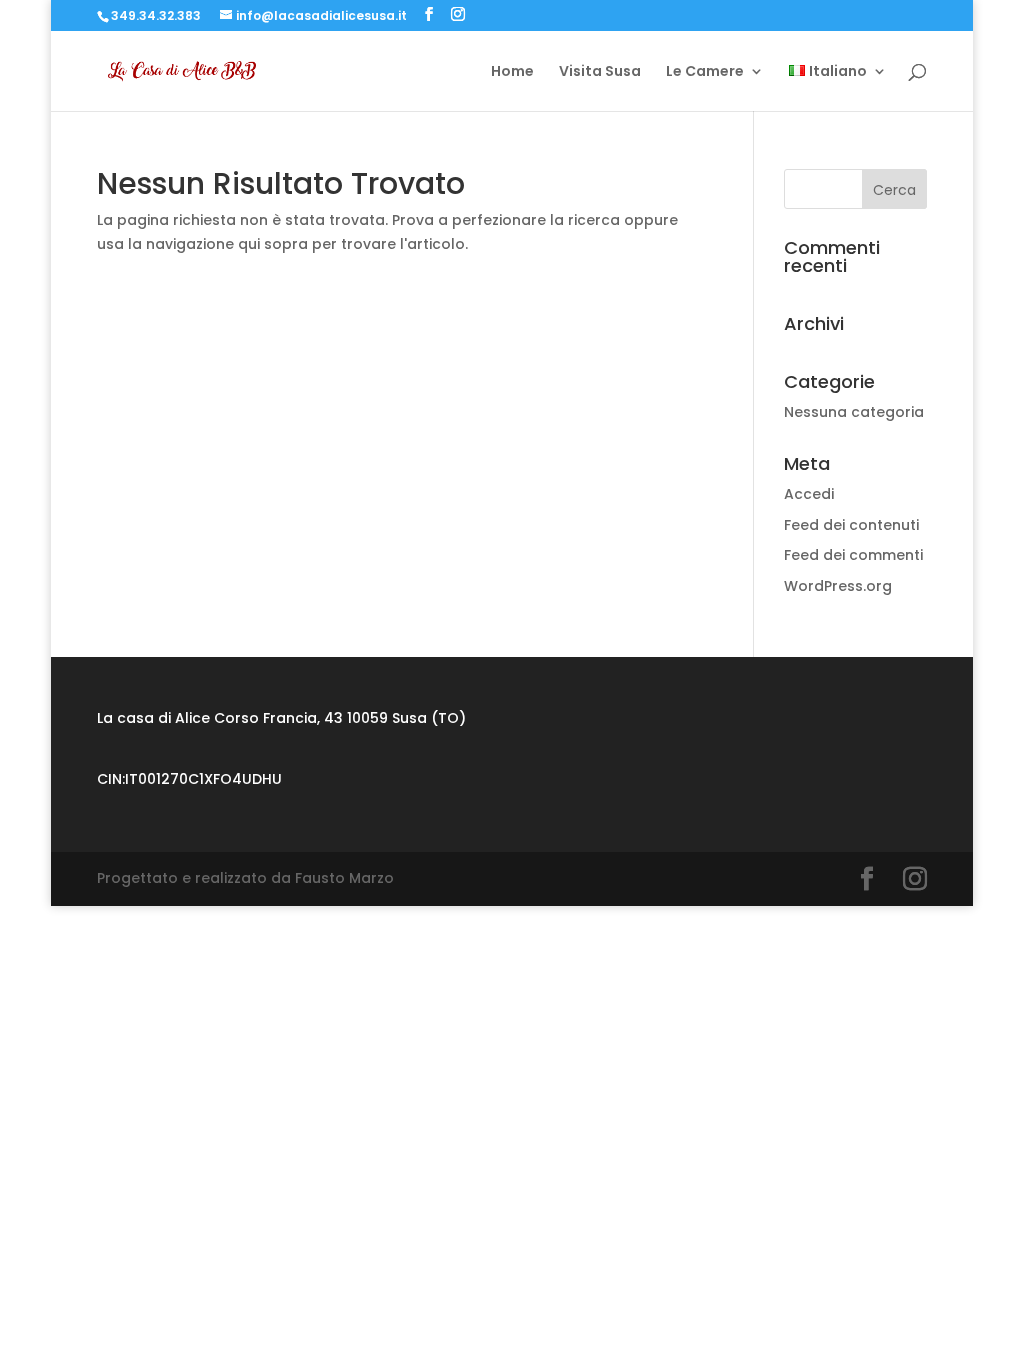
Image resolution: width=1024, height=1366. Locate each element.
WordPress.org (838, 586)
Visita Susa (600, 72)
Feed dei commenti (853, 555)
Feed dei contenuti (851, 525)
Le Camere (705, 72)
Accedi (809, 494)
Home (512, 72)
